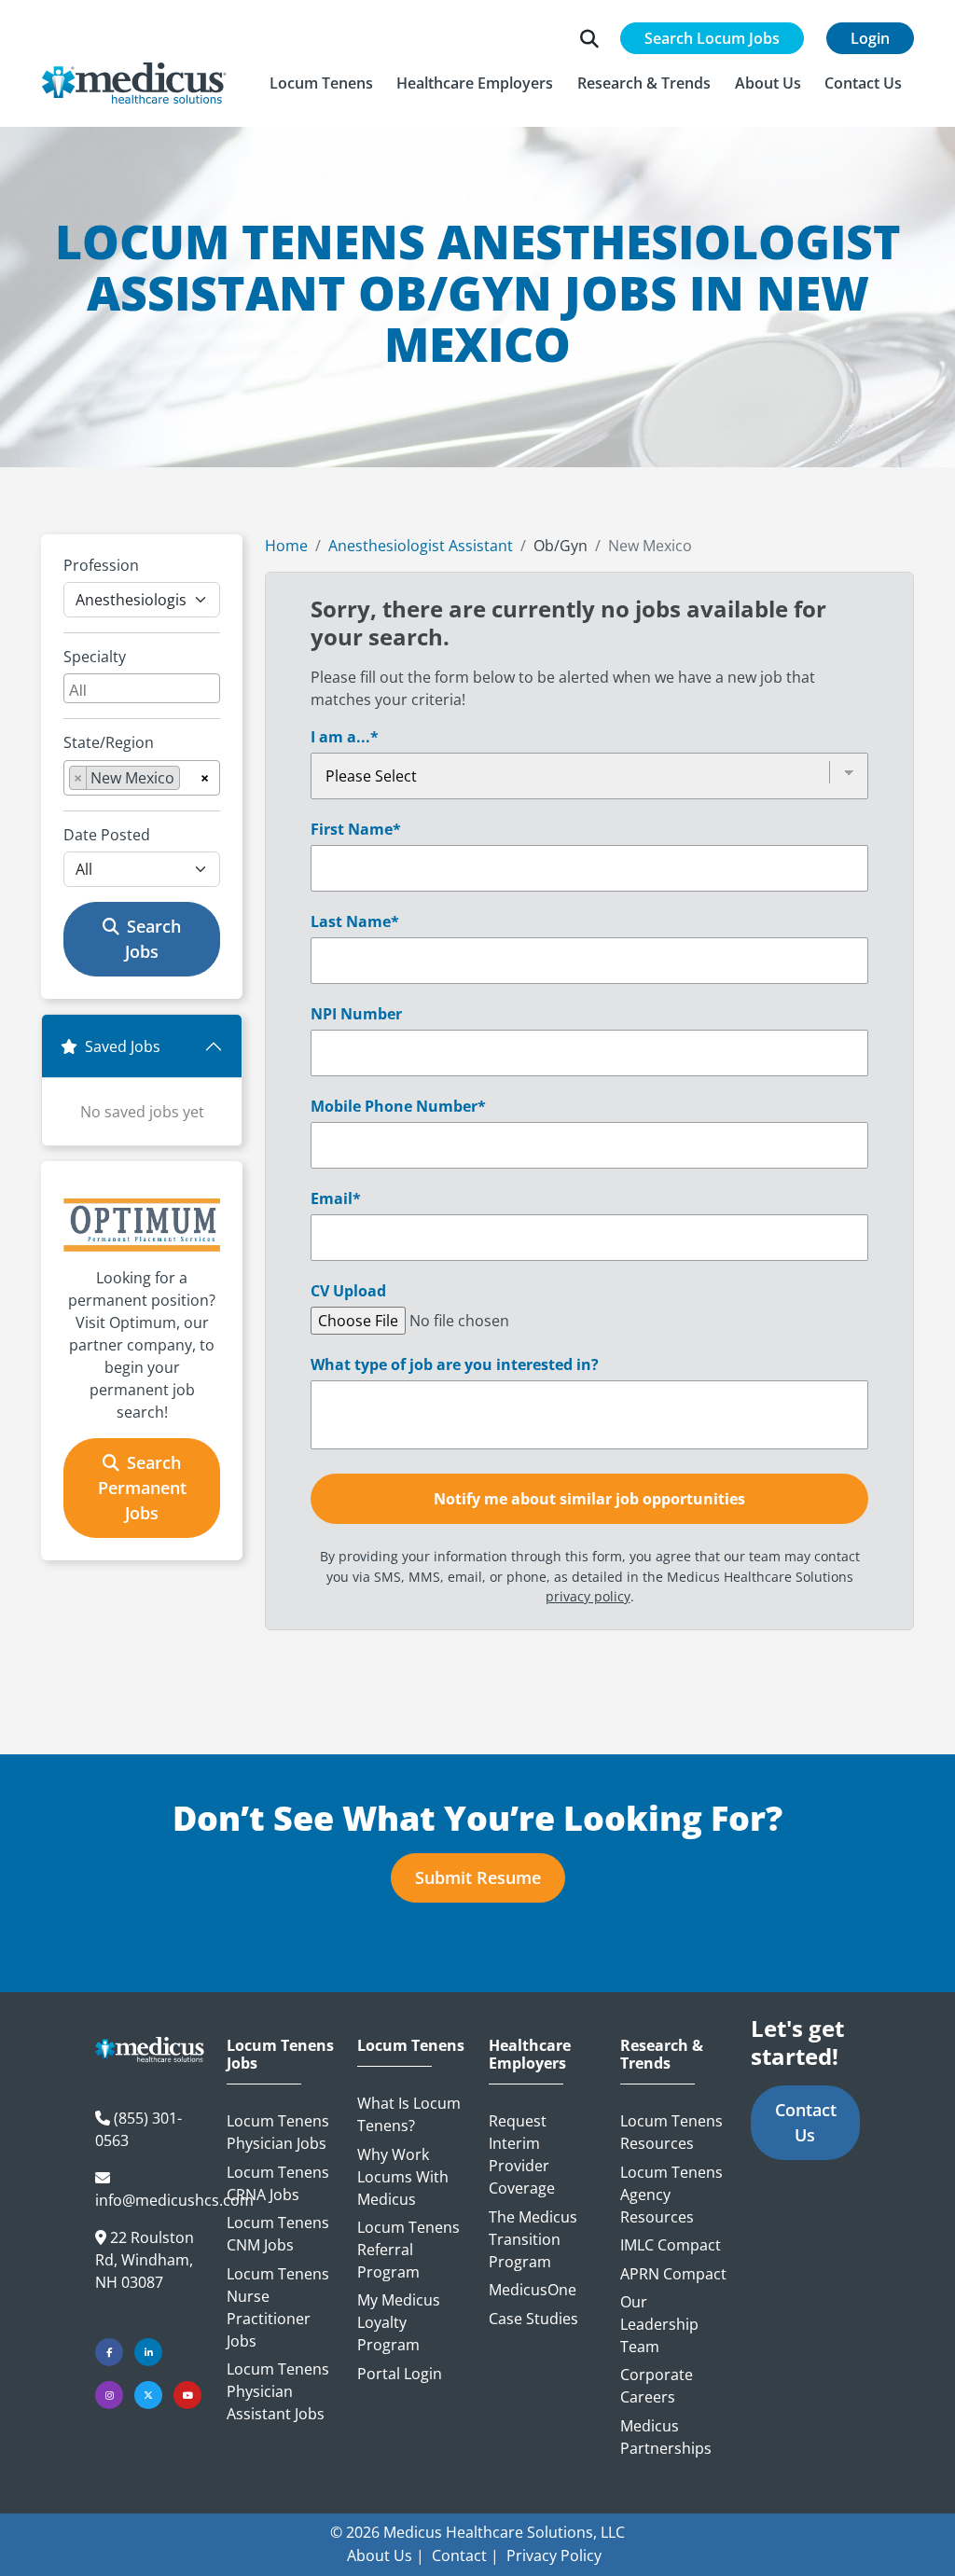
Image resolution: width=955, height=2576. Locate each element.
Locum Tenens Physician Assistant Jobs (278, 2391)
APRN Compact (673, 2274)
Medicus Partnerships (666, 2437)
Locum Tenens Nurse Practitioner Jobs (278, 2307)
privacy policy (588, 1596)
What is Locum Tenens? (409, 2114)
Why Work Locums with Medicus (403, 2177)
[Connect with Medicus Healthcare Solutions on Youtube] (187, 2395)
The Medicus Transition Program (533, 2239)
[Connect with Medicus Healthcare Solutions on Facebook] (109, 2352)
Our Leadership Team (659, 2324)
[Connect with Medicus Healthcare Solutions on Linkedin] (148, 2352)
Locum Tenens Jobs (280, 2055)
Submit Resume (478, 1877)
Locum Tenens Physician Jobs (278, 2132)
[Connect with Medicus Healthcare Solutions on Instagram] (109, 2395)
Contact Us (806, 2122)
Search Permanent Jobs (142, 1488)
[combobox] (142, 688)
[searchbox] (144, 688)
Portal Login (400, 2374)
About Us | (386, 2555)
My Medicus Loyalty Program (399, 2322)
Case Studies (533, 2319)
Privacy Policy (554, 2555)
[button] (321, 83)
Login (870, 38)
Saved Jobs (123, 1046)
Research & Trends (662, 2055)
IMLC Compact (671, 2245)
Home (286, 546)
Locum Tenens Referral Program (408, 2250)
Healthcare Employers (530, 2055)
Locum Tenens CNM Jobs (278, 2234)
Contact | (465, 2555)
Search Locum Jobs (712, 38)
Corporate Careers (657, 2386)
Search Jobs (153, 939)
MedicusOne (533, 2290)
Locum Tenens (411, 2046)
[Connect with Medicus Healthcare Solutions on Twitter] (148, 2395)
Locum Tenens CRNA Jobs (278, 2183)
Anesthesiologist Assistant (421, 546)
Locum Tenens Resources (671, 2132)
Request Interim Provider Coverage (522, 2154)
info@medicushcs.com (174, 2200)
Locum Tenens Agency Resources (671, 2195)
